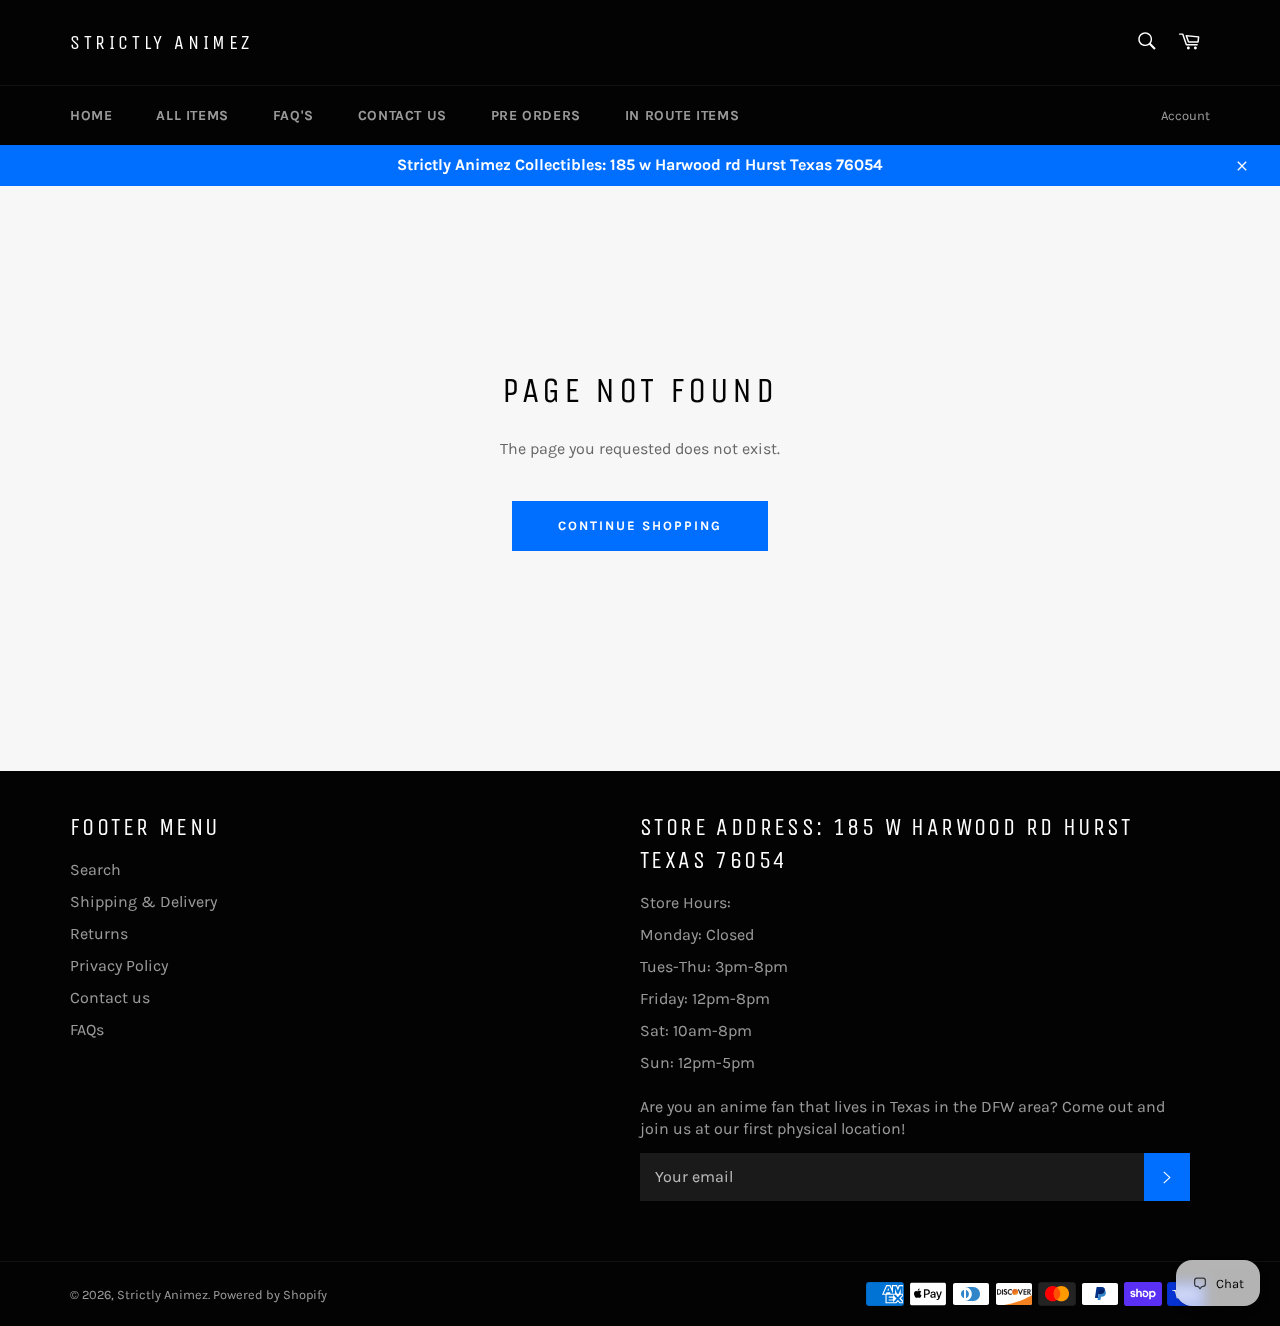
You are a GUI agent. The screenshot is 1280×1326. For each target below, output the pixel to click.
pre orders (536, 115)
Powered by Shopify (270, 1294)
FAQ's (293, 115)
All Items (192, 115)
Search (95, 869)
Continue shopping (639, 525)
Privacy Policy (119, 965)
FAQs (87, 1029)
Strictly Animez (161, 42)
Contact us (402, 115)
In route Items (682, 115)
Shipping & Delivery (143, 901)
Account (1185, 115)
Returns (99, 933)
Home (91, 115)
